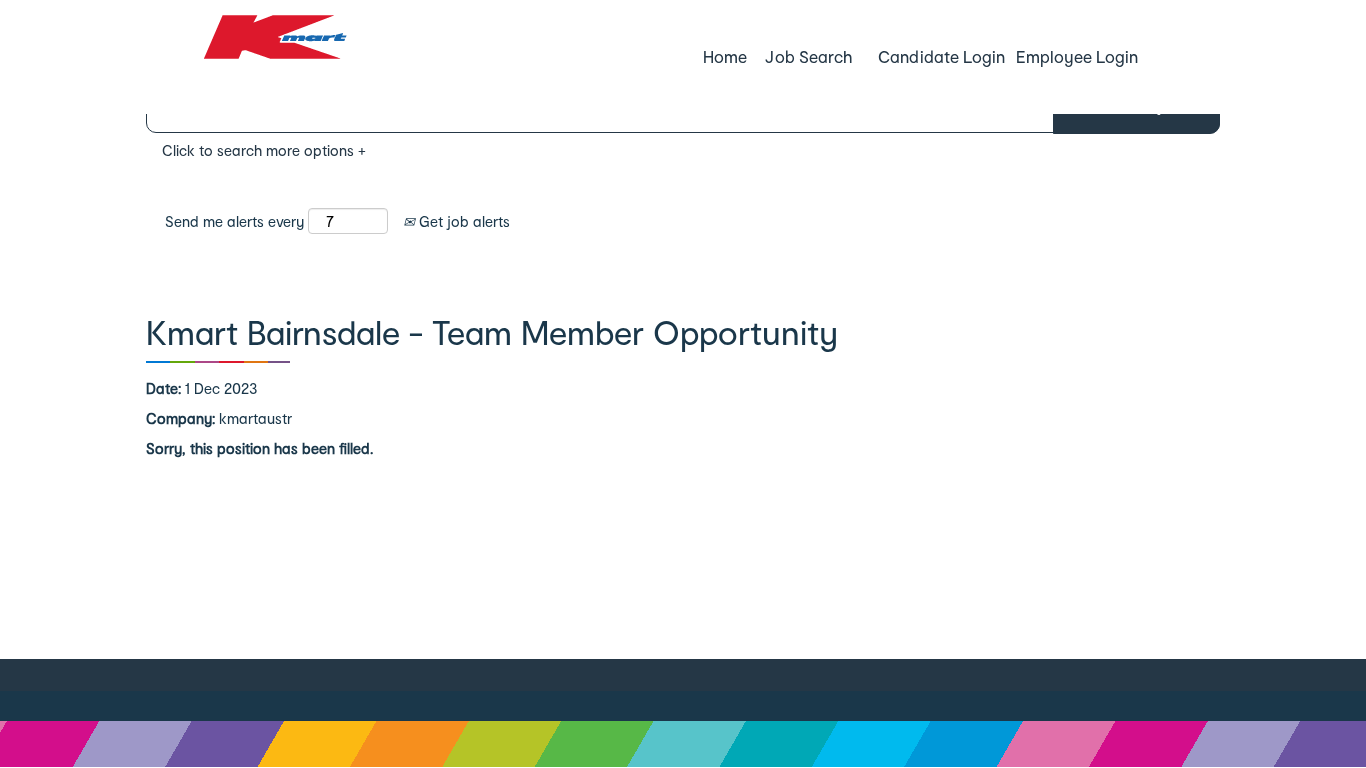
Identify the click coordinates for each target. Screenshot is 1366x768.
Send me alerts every (234, 221)
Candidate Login (941, 56)
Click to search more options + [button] (264, 150)
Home (725, 56)
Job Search (808, 56)
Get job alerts (462, 221)
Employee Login (1076, 56)
